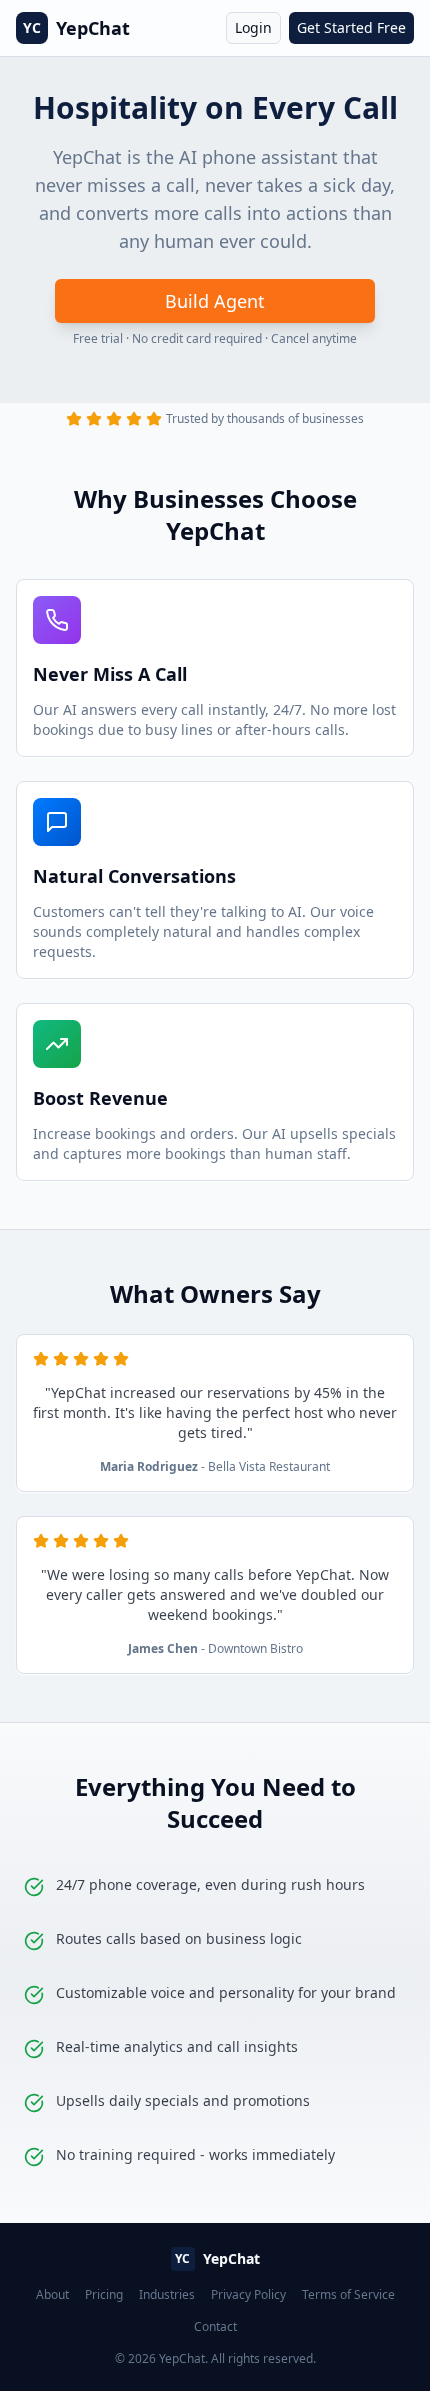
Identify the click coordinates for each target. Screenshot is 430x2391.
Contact (215, 2327)
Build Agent (215, 301)
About (52, 2295)
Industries (167, 2295)
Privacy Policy (248, 2295)
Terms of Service (348, 2295)
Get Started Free (351, 27)
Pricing (104, 2295)
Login (253, 27)
